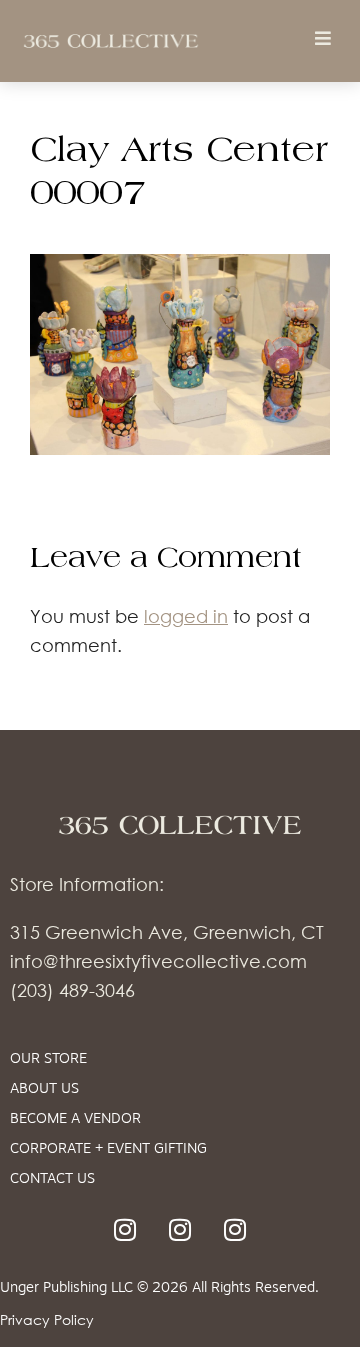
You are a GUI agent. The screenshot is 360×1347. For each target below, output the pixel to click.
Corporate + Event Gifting (108, 1149)
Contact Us (52, 1179)
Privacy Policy (47, 1319)
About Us (44, 1089)
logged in (186, 616)
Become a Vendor (75, 1119)
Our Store (48, 1059)
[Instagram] (125, 1230)
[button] (322, 37)
